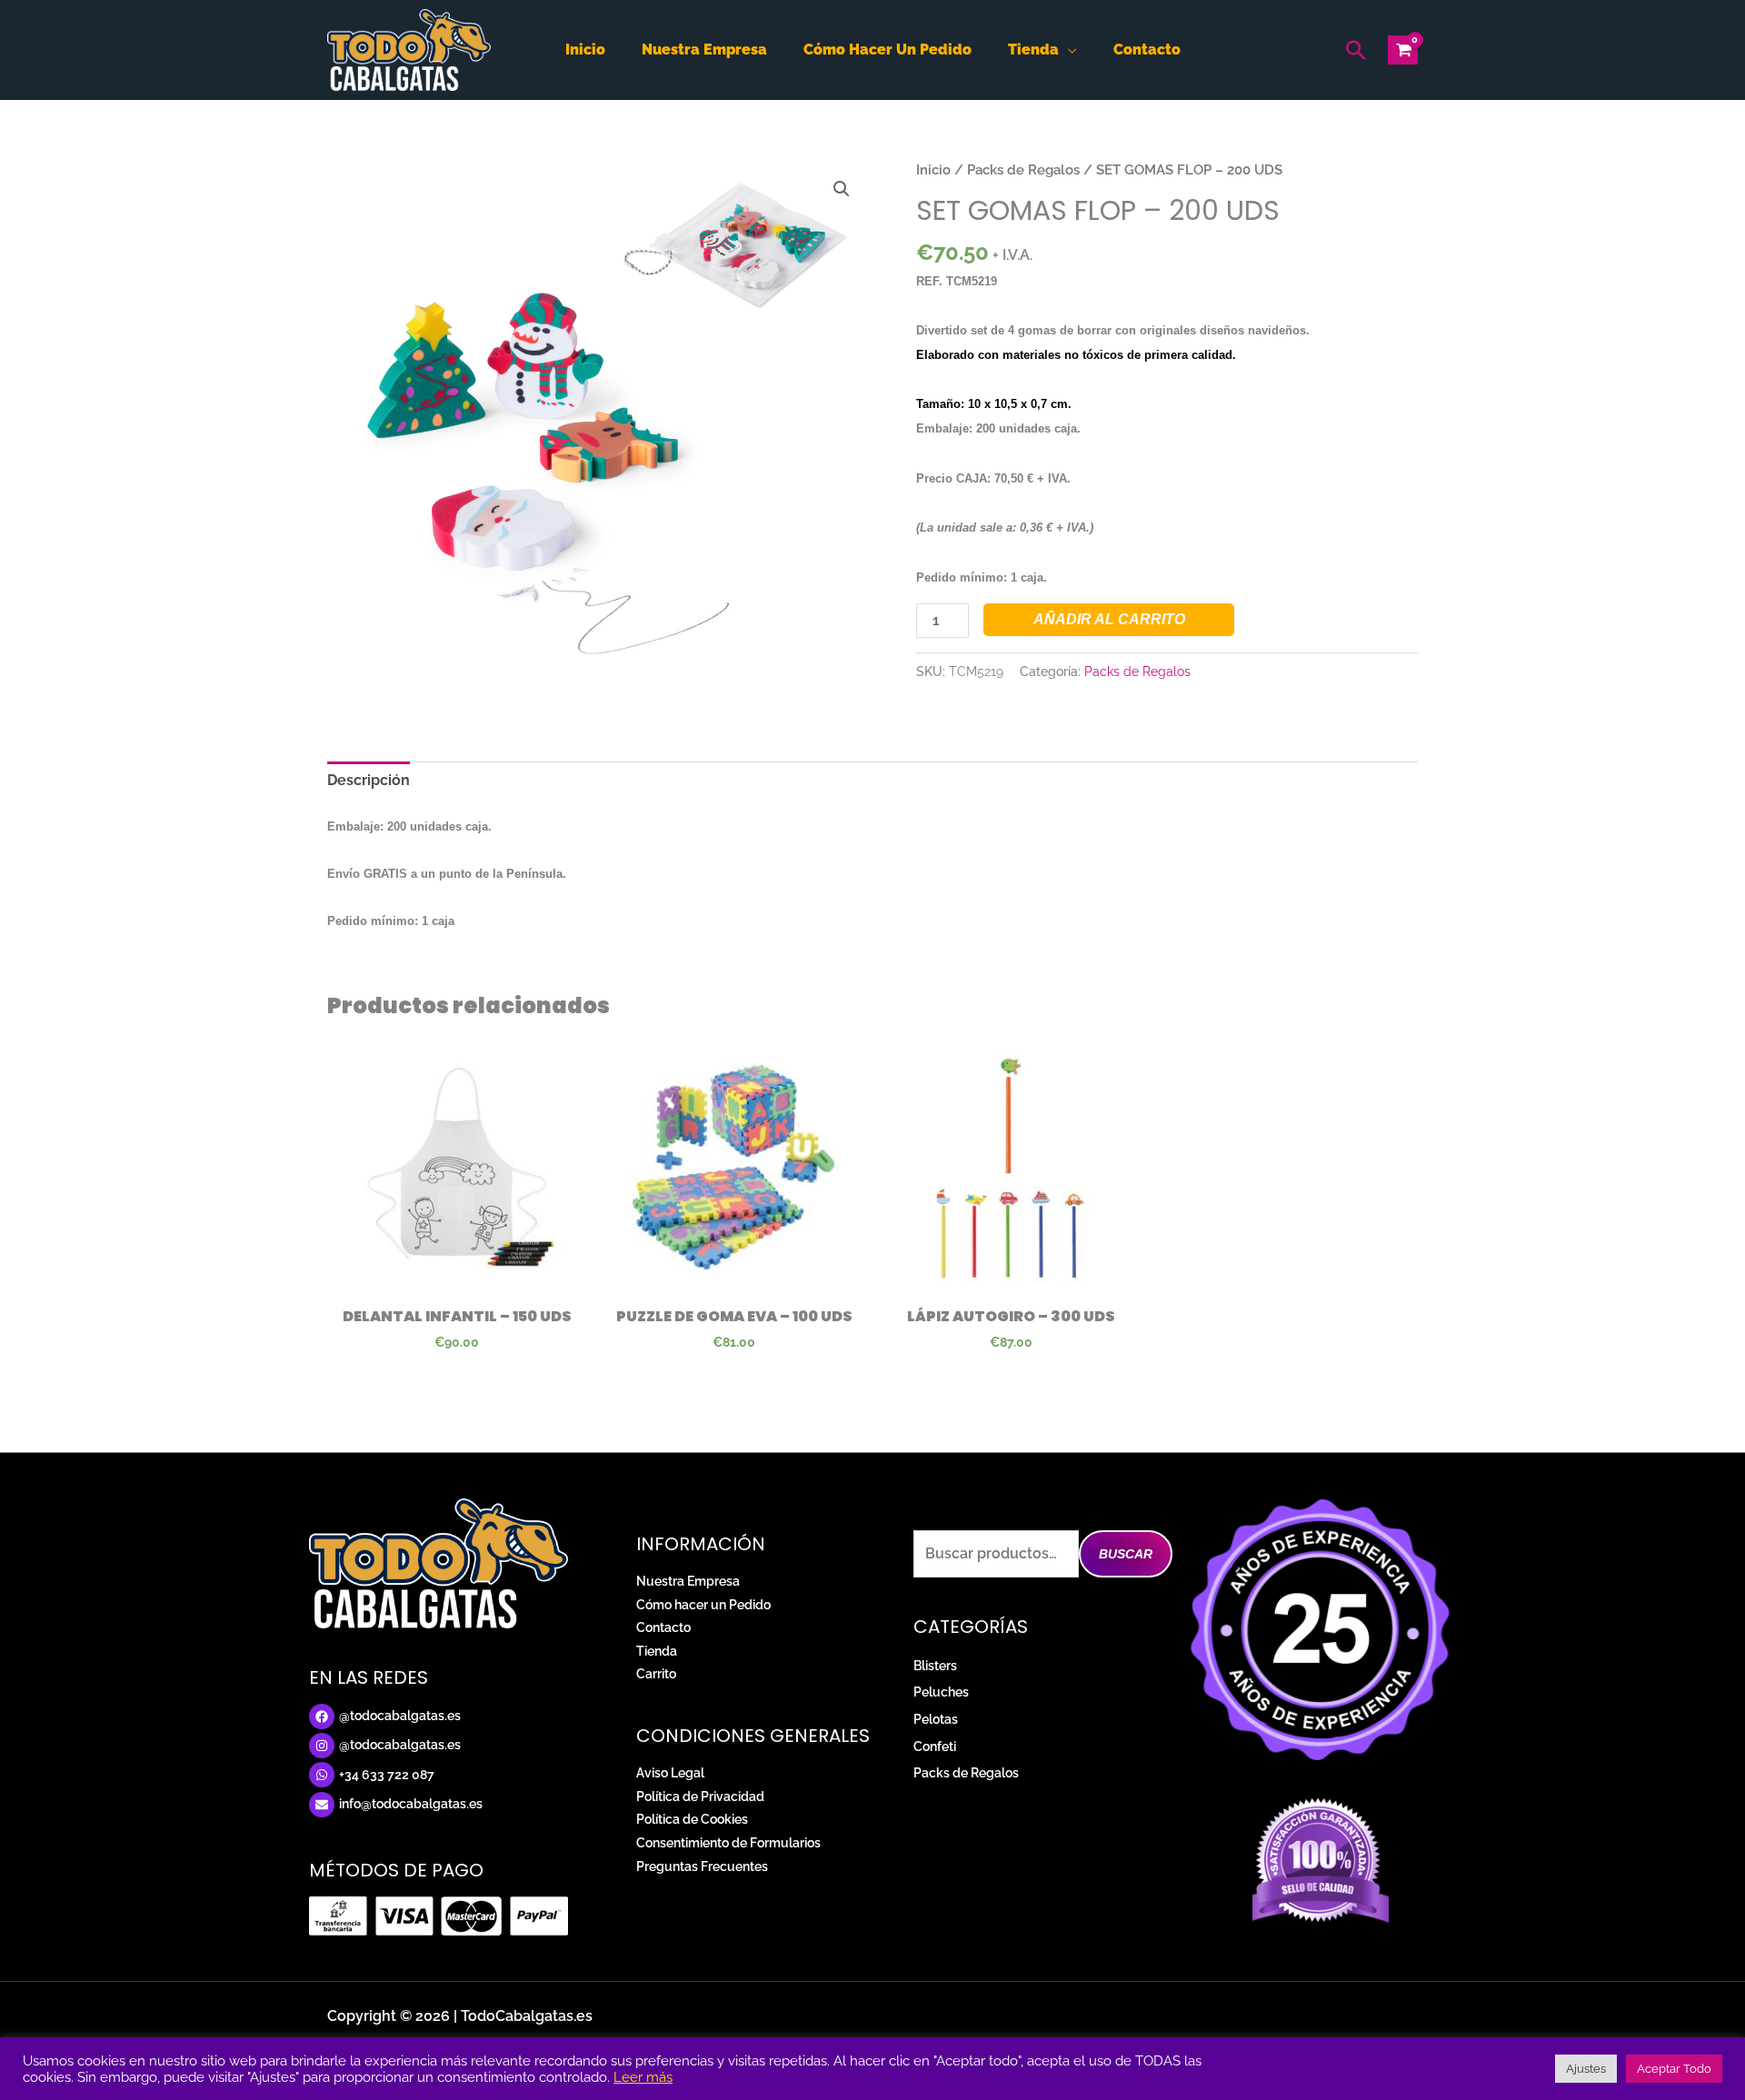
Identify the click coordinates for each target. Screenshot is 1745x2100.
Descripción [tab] (369, 780)
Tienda (1033, 50)
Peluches (941, 1692)
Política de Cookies (692, 1819)
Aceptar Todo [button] (1674, 2069)
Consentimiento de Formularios (728, 1843)
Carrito (656, 1674)
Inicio (585, 50)
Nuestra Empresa (688, 1581)
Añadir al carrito (1109, 619)
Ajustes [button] (1586, 2069)
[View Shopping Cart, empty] (1403, 50)
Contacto (1147, 50)
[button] (1356, 50)
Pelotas (936, 1719)
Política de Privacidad (700, 1796)
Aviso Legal (670, 1773)
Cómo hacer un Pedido (703, 1605)
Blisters (935, 1666)
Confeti (935, 1747)
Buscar (1126, 1554)
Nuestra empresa (704, 50)
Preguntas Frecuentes (702, 1866)
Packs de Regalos (1023, 169)
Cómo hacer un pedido (887, 50)
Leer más (643, 2077)
